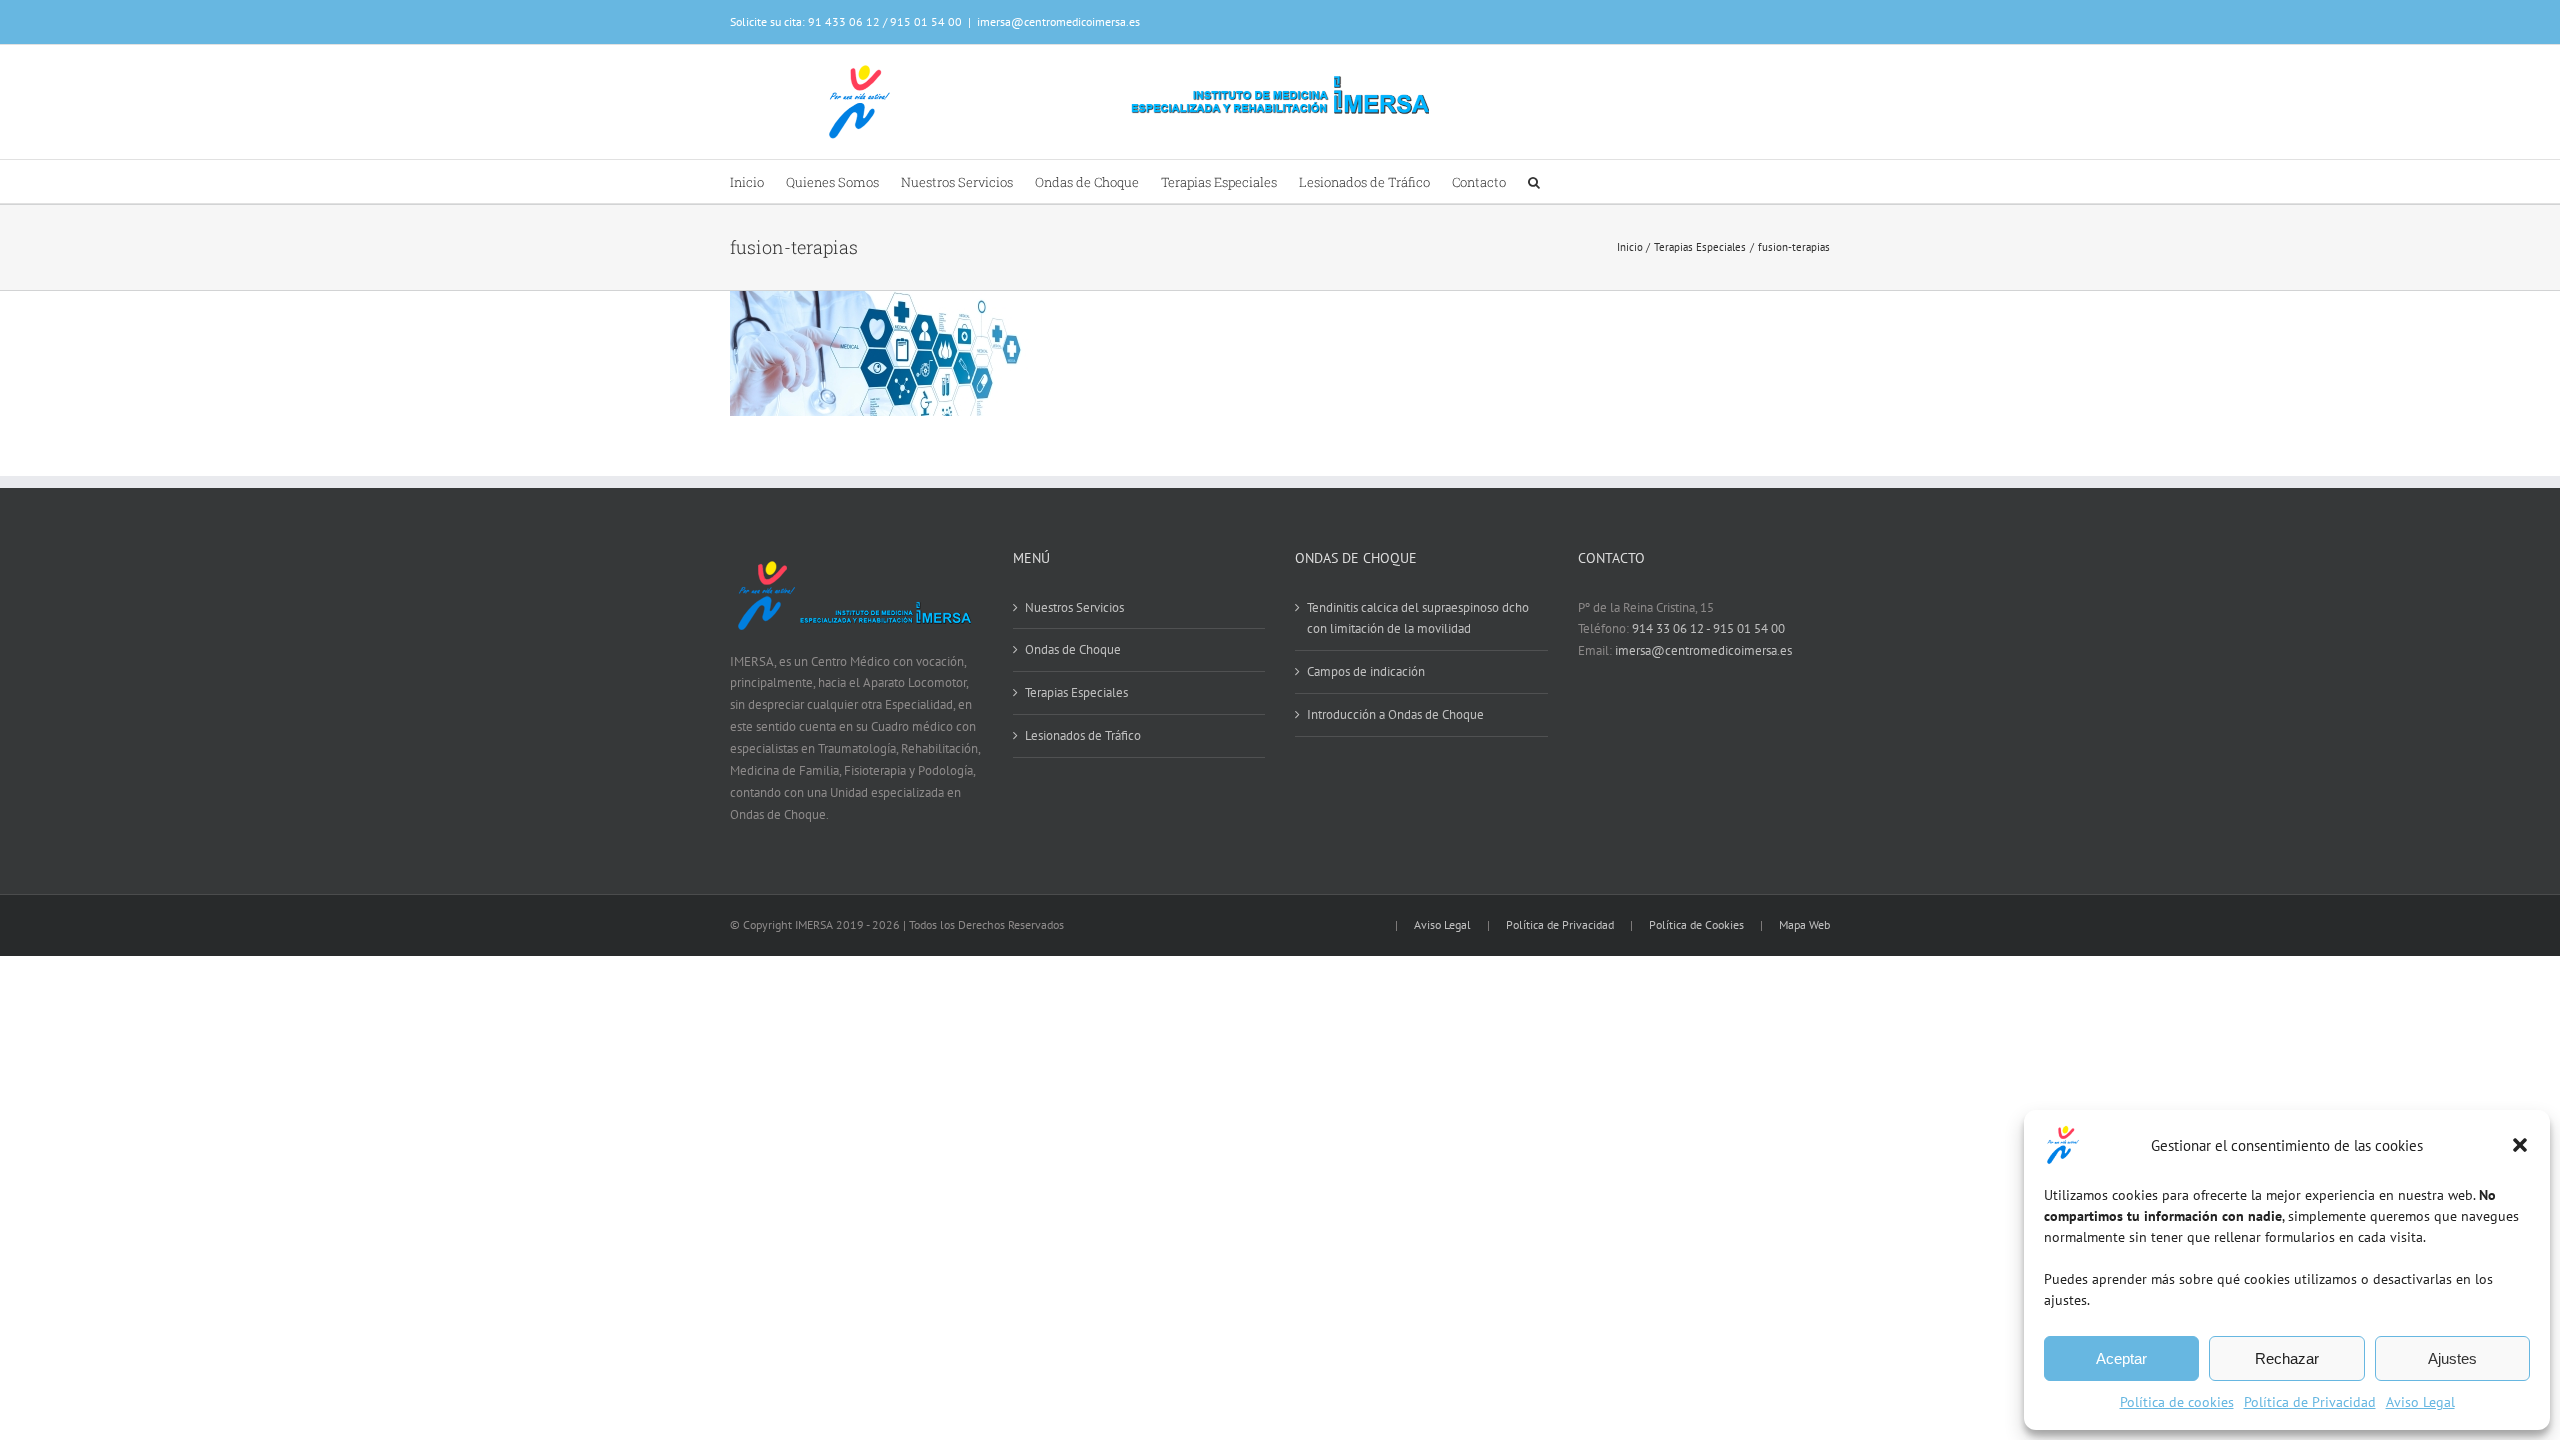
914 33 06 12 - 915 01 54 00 (1708, 628)
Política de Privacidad (2310, 1402)
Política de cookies (2177, 1402)
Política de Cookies (1696, 924)
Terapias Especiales (1076, 692)
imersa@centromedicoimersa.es (1058, 21)
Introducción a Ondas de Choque (1395, 714)
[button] (2520, 1145)
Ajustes (2452, 1358)
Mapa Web (1804, 924)
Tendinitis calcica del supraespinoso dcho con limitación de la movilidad (1418, 618)
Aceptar (2121, 1358)
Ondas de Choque (1073, 649)
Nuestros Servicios (1074, 607)
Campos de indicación (1366, 671)
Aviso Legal (2420, 1402)
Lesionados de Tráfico (1083, 735)
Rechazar (2287, 1358)
